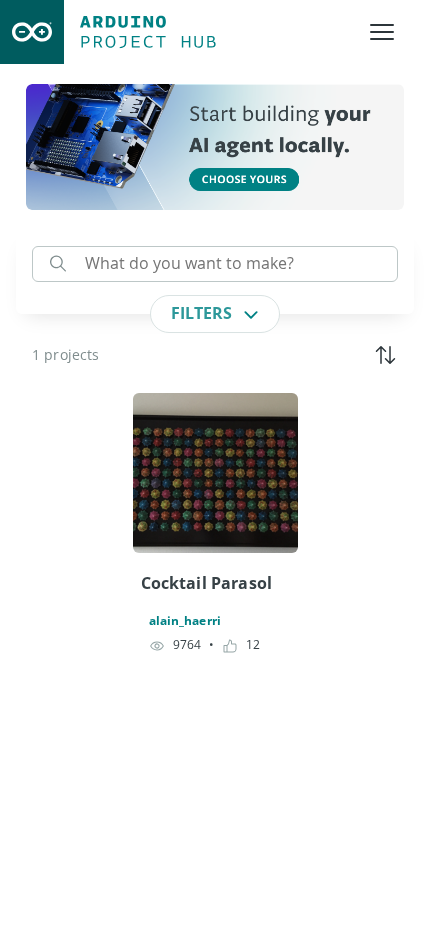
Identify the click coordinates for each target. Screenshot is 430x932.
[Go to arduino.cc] (32, 32)
